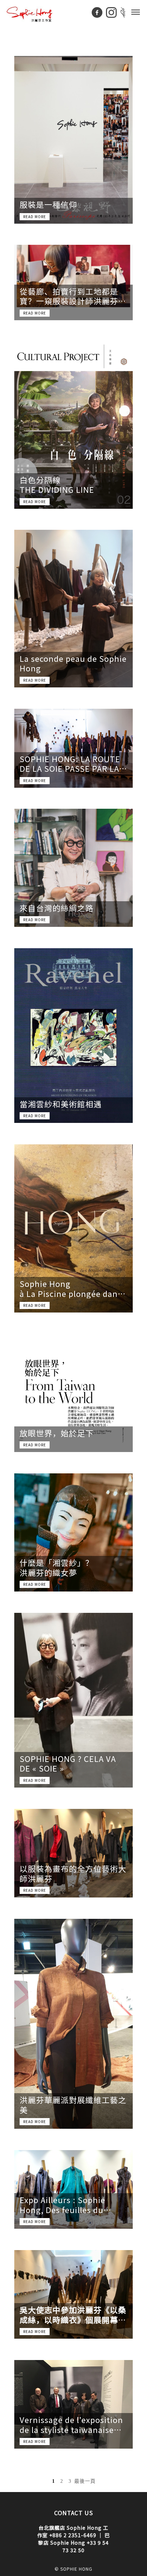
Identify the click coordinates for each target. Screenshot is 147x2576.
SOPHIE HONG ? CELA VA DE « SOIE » (68, 1764)
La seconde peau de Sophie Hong (73, 663)
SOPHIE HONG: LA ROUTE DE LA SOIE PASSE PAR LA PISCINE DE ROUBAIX (70, 764)
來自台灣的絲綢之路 (57, 908)
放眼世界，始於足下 (57, 1433)
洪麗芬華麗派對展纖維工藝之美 (73, 2105)
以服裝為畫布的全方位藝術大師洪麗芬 (73, 1873)
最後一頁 (85, 2481)
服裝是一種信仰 (48, 205)
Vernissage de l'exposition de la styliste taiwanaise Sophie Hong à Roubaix (71, 2425)
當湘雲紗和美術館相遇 (61, 1104)
